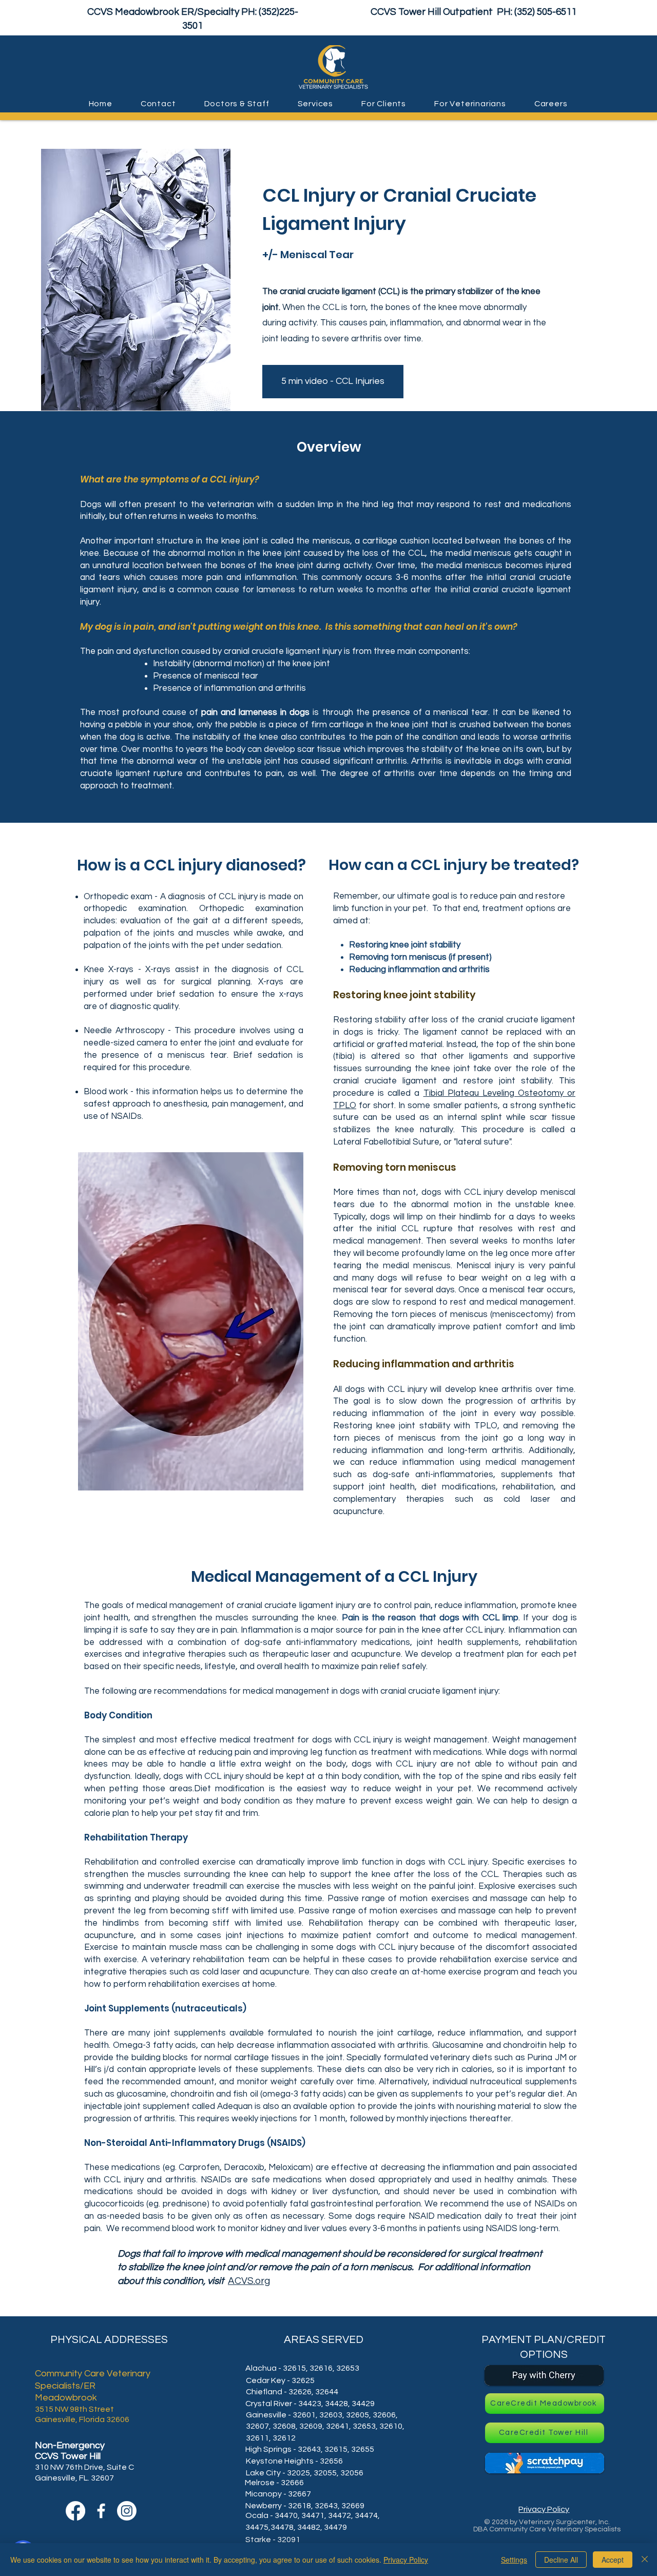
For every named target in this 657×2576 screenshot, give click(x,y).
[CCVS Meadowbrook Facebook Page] (75, 2511)
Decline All (561, 2560)
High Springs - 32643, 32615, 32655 (310, 2449)
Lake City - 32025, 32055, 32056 (305, 2473)
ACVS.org (249, 2281)
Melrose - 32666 (274, 2483)
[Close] (645, 2560)
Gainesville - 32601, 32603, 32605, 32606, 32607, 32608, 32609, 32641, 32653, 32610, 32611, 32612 (325, 2426)
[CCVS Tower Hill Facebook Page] (101, 2511)
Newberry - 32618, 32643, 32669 (305, 2506)
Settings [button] (514, 2560)
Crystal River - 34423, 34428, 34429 (310, 2404)
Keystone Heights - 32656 (294, 2461)
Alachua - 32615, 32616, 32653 (302, 2368)
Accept (613, 2560)
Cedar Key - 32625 (280, 2380)
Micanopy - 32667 (278, 2494)
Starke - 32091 (273, 2540)
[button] (158, 104)
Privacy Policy (406, 2560)
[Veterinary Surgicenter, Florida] (127, 2511)
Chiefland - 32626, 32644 (292, 2392)
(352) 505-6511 (545, 12)
